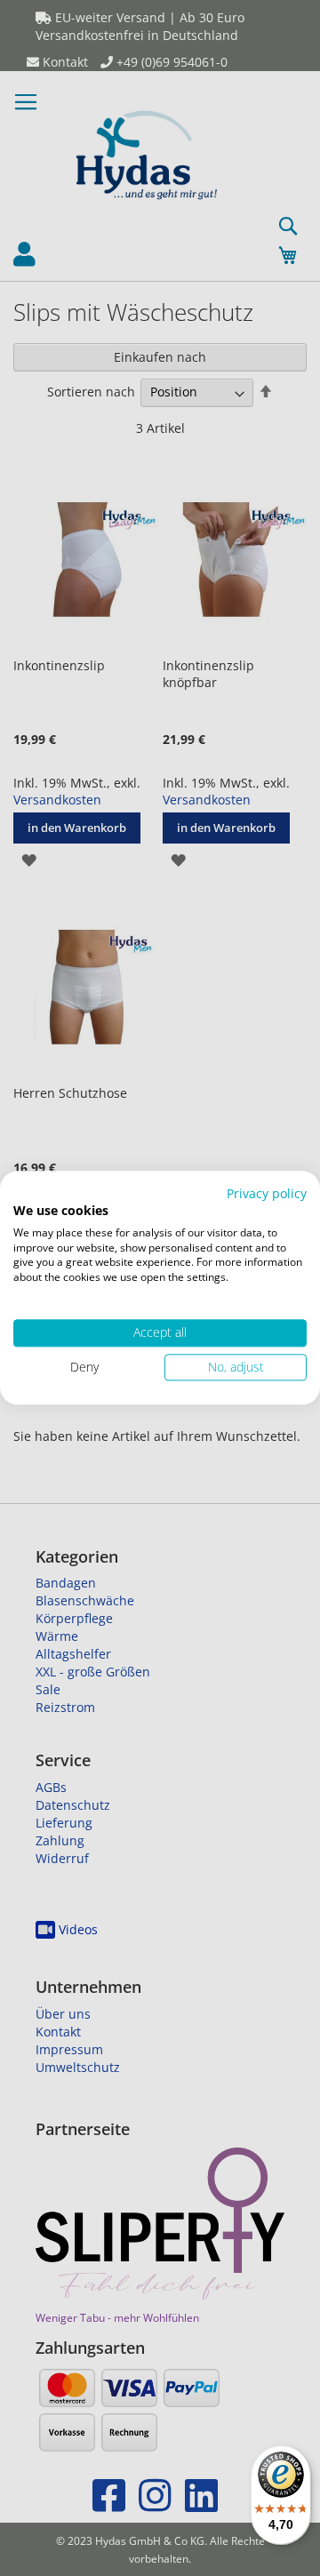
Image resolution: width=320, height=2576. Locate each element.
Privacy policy (267, 1193)
